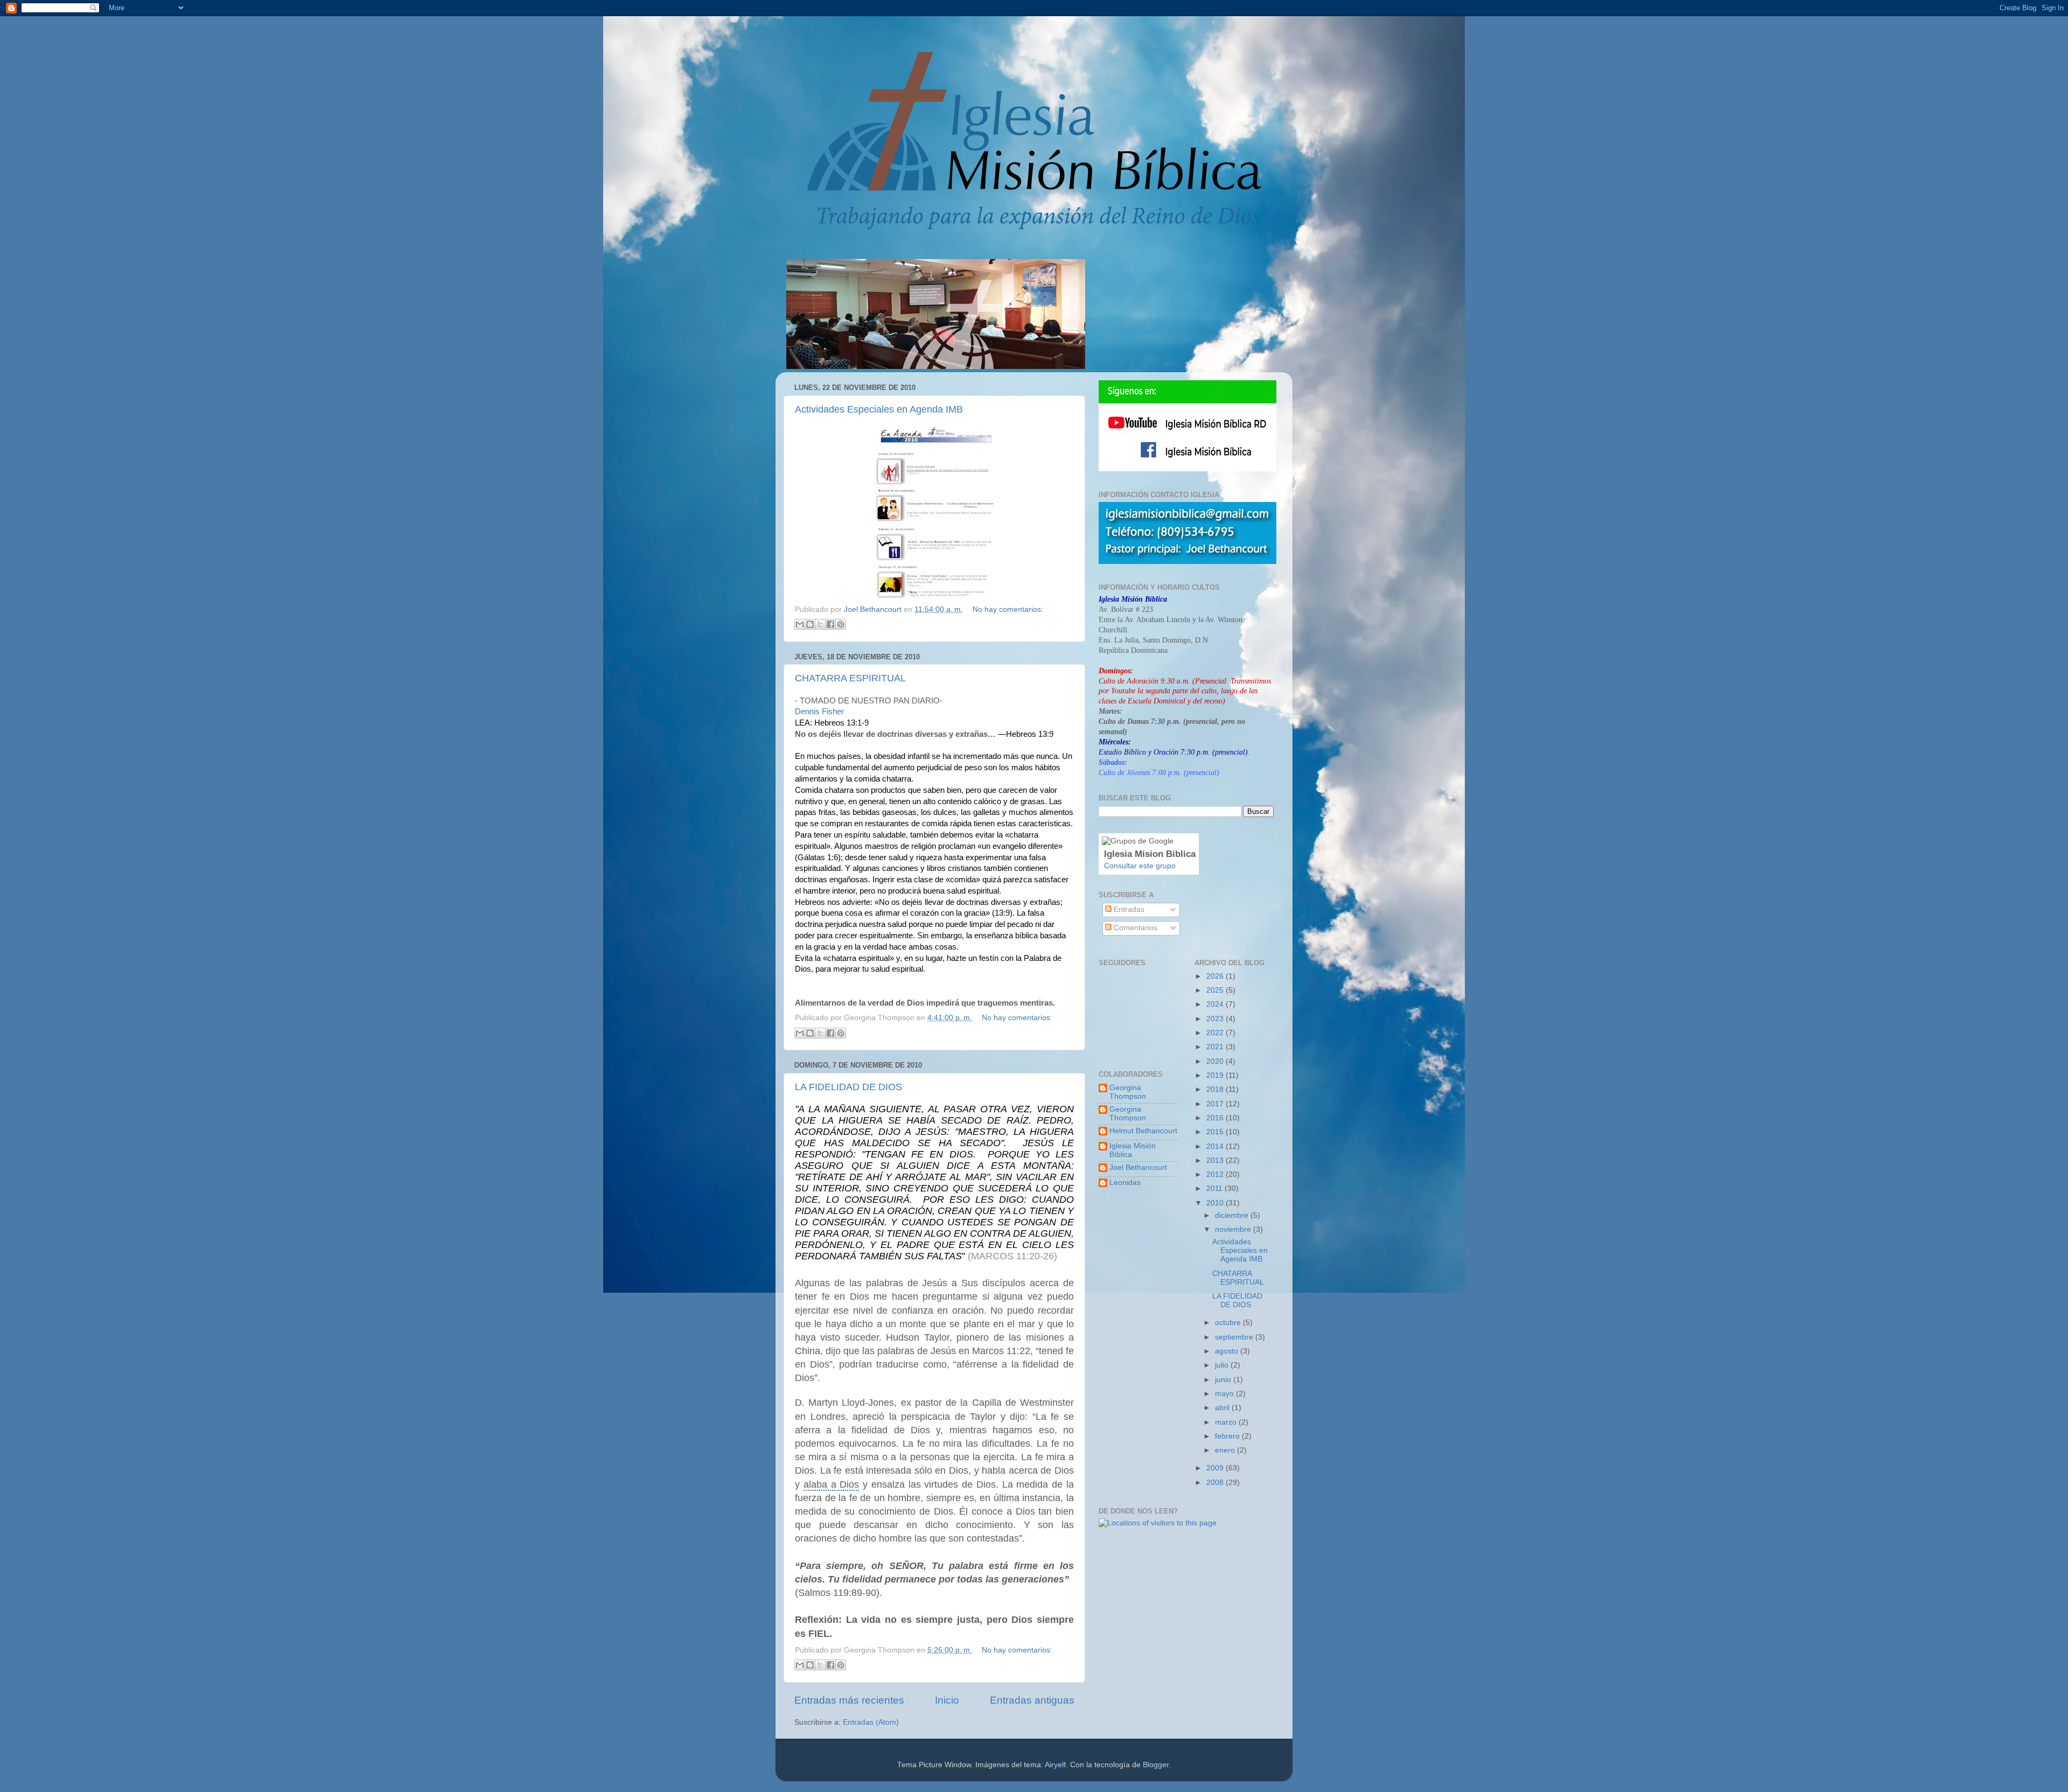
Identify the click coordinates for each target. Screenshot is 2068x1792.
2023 (1216, 1019)
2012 (1216, 1174)
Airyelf (1055, 1765)
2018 (1216, 1089)
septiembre (1235, 1337)
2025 (1216, 990)
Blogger (1156, 1765)
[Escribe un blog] (810, 624)
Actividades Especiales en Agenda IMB (879, 409)
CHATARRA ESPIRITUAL (850, 678)
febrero (1228, 1436)
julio (1223, 1365)
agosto (1228, 1351)
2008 (1216, 1483)
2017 (1216, 1104)
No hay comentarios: (1008, 609)
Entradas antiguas (1032, 1700)
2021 (1216, 1047)
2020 (1216, 1061)
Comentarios (1134, 928)
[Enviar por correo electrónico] (800, 624)
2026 (1216, 976)
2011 (1215, 1188)
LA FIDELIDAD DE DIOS (848, 1087)
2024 (1216, 1004)
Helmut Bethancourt (1143, 1131)
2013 (1216, 1160)
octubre (1229, 1323)
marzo (1227, 1422)
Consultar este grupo (1140, 866)
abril (1223, 1408)
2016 (1216, 1118)
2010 (1216, 1203)
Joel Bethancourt (1138, 1167)
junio (1224, 1380)
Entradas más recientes (849, 1700)
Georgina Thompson (1128, 1092)
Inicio (947, 1700)
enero (1226, 1450)
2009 (1216, 1468)
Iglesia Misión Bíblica (1133, 1150)
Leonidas (1125, 1183)
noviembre (1234, 1229)
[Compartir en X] (820, 624)
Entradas (1128, 909)
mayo (1225, 1394)
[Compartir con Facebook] (830, 624)
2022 (1216, 1033)
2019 (1216, 1075)
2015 (1216, 1132)
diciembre (1233, 1215)
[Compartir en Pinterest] (841, 624)
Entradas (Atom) (871, 1722)
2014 (1216, 1146)
